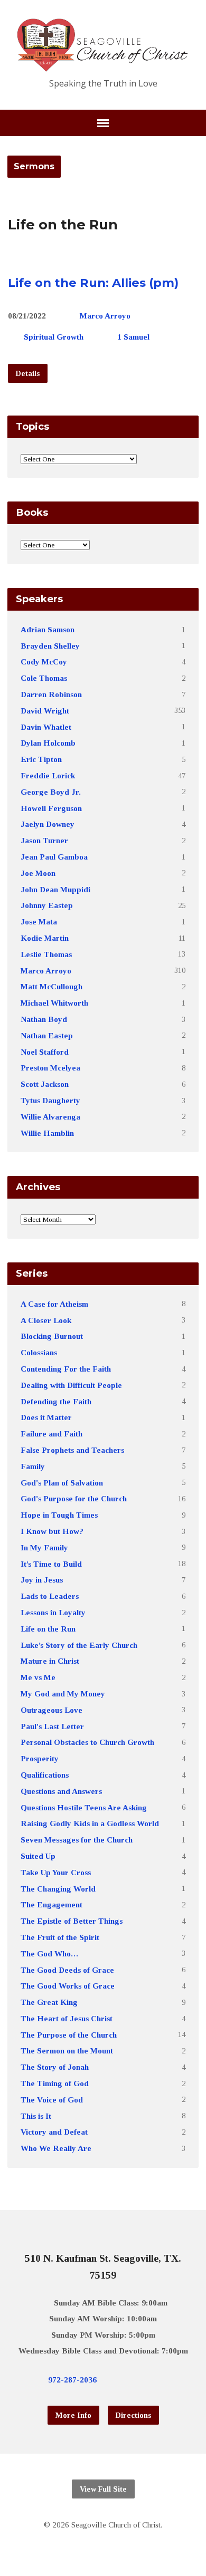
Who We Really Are (56, 2148)
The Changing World (58, 1889)
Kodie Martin (45, 938)
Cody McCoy (44, 662)
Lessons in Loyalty (53, 1612)
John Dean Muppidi (55, 889)
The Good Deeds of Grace (67, 1970)
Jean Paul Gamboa (54, 857)
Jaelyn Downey (48, 824)
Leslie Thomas (46, 954)
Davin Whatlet (46, 727)
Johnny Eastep (47, 905)
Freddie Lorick (48, 775)
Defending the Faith (56, 1401)
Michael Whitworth (54, 1003)
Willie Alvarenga (50, 1117)
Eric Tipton (41, 759)
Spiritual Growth (54, 337)
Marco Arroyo (105, 316)
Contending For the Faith (66, 1369)
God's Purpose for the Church (74, 1498)
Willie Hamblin (47, 1133)
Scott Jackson (45, 1084)
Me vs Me (38, 1677)
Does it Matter (46, 1417)
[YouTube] (152, 2379)
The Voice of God (52, 2100)
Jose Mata (39, 922)
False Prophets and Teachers (72, 1450)
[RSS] (168, 2379)
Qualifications (45, 1775)
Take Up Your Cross (56, 1872)
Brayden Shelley (50, 646)
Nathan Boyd (44, 1019)
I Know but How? (52, 1531)
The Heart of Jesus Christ (67, 2018)
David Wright (45, 711)
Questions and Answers (61, 1791)
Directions (133, 2415)
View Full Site (103, 2489)
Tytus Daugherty (50, 1100)
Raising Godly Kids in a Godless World (90, 1823)
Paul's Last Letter (52, 1726)
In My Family (44, 1547)
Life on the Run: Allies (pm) (93, 283)
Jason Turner (44, 840)
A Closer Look (46, 1320)
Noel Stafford (45, 1052)
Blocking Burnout (52, 1336)
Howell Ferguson (51, 808)
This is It (36, 2116)
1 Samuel (133, 337)
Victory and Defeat (54, 2132)
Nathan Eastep (47, 1035)
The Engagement (51, 1904)
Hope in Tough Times (59, 1515)
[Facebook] (135, 2379)
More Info (73, 2415)
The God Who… (49, 1953)
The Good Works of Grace (68, 1986)
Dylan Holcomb (48, 743)
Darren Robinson (51, 694)
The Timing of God (55, 2083)
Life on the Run (48, 1629)
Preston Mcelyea (50, 1068)
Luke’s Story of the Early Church (79, 1645)
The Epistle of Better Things (72, 1921)
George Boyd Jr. (51, 792)
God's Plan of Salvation (62, 1483)
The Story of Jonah (55, 2067)
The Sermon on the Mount (67, 2051)
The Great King (49, 2002)
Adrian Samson (48, 629)
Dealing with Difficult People (71, 1385)
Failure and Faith (51, 1434)
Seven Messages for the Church (77, 1840)
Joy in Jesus (42, 1580)
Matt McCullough (51, 986)
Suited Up (38, 1856)
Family (33, 1466)
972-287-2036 (72, 2380)
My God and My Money (63, 1694)
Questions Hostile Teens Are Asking (84, 1807)
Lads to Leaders (50, 1596)
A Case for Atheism (54, 1304)
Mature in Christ (50, 1661)
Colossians (39, 1352)
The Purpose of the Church (69, 2035)
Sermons (34, 166)
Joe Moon (38, 873)
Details (28, 373)
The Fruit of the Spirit (60, 1937)
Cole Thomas (44, 678)
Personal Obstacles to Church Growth (87, 1742)
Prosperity (40, 1758)
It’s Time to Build (51, 1564)
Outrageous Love (51, 1710)
